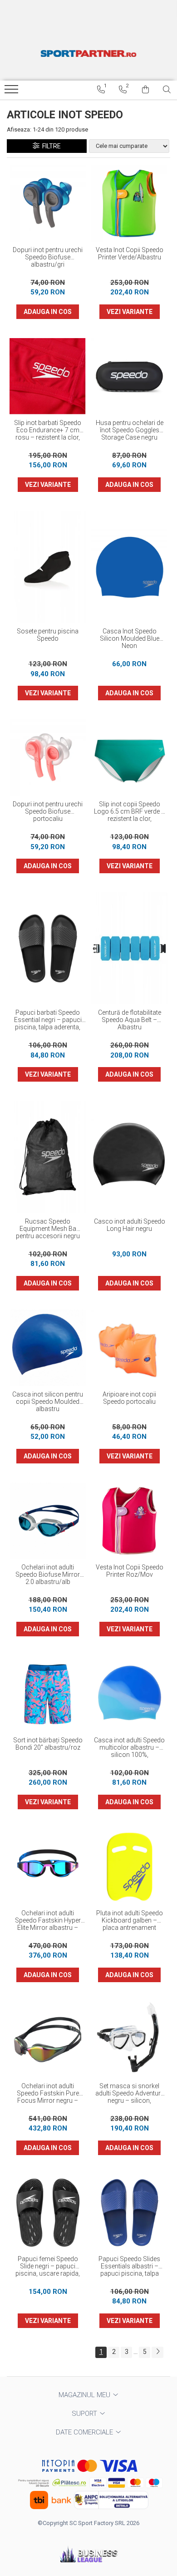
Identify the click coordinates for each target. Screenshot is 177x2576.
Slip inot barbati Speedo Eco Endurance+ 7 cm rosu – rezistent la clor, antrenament (48, 430)
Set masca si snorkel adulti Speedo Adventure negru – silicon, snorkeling (130, 2094)
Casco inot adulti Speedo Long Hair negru (130, 1225)
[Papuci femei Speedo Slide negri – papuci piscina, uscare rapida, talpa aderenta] (48, 2212)
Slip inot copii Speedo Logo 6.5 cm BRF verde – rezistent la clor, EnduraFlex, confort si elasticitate (130, 812)
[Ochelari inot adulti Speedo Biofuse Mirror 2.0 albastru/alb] (48, 1521)
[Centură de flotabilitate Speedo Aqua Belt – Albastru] (129, 948)
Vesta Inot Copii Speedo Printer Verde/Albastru (130, 253)
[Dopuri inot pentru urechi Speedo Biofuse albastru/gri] (48, 203)
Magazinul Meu (85, 2395)
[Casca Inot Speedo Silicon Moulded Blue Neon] (129, 567)
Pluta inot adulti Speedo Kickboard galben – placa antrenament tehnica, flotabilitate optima (130, 1921)
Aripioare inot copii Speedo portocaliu (129, 1398)
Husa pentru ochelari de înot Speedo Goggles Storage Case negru (130, 430)
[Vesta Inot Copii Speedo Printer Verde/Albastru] (129, 203)
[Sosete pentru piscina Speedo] (48, 567)
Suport (85, 2414)
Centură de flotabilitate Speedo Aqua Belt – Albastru (130, 1020)
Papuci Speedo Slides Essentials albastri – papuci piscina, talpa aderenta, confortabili (129, 2267)
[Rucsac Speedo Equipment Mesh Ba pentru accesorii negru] (48, 1157)
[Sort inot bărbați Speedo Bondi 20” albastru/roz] (48, 1694)
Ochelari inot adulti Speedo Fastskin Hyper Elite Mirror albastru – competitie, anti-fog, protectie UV (48, 1921)
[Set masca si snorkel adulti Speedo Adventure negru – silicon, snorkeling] (129, 2040)
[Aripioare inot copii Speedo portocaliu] (129, 1348)
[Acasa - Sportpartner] (88, 53)
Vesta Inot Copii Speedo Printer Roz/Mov (130, 1571)
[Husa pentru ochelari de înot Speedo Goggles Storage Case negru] (129, 376)
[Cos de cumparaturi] (145, 90)
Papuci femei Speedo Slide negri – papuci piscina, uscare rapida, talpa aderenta (48, 2267)
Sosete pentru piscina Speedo (48, 635)
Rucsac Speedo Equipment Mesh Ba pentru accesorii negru (48, 1229)
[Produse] (12, 92)
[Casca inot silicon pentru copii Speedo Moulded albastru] (48, 1348)
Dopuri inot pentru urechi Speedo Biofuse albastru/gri (48, 257)
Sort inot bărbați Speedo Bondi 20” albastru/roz (48, 1744)
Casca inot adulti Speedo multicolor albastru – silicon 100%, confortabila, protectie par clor (129, 1748)
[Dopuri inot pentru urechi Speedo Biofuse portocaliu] (48, 758)
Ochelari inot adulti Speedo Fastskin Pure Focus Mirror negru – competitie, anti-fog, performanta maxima (48, 2094)
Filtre (50, 146)
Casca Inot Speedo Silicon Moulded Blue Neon (130, 638)
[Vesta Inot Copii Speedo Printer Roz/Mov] (129, 1521)
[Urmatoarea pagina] (157, 2352)
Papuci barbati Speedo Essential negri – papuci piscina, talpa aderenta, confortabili (48, 1020)
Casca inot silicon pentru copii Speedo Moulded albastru (48, 1402)
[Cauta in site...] (167, 90)
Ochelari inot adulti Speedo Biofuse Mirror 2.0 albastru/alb (48, 1574)
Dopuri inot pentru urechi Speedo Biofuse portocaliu (48, 811)
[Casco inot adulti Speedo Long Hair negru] (129, 1157)
